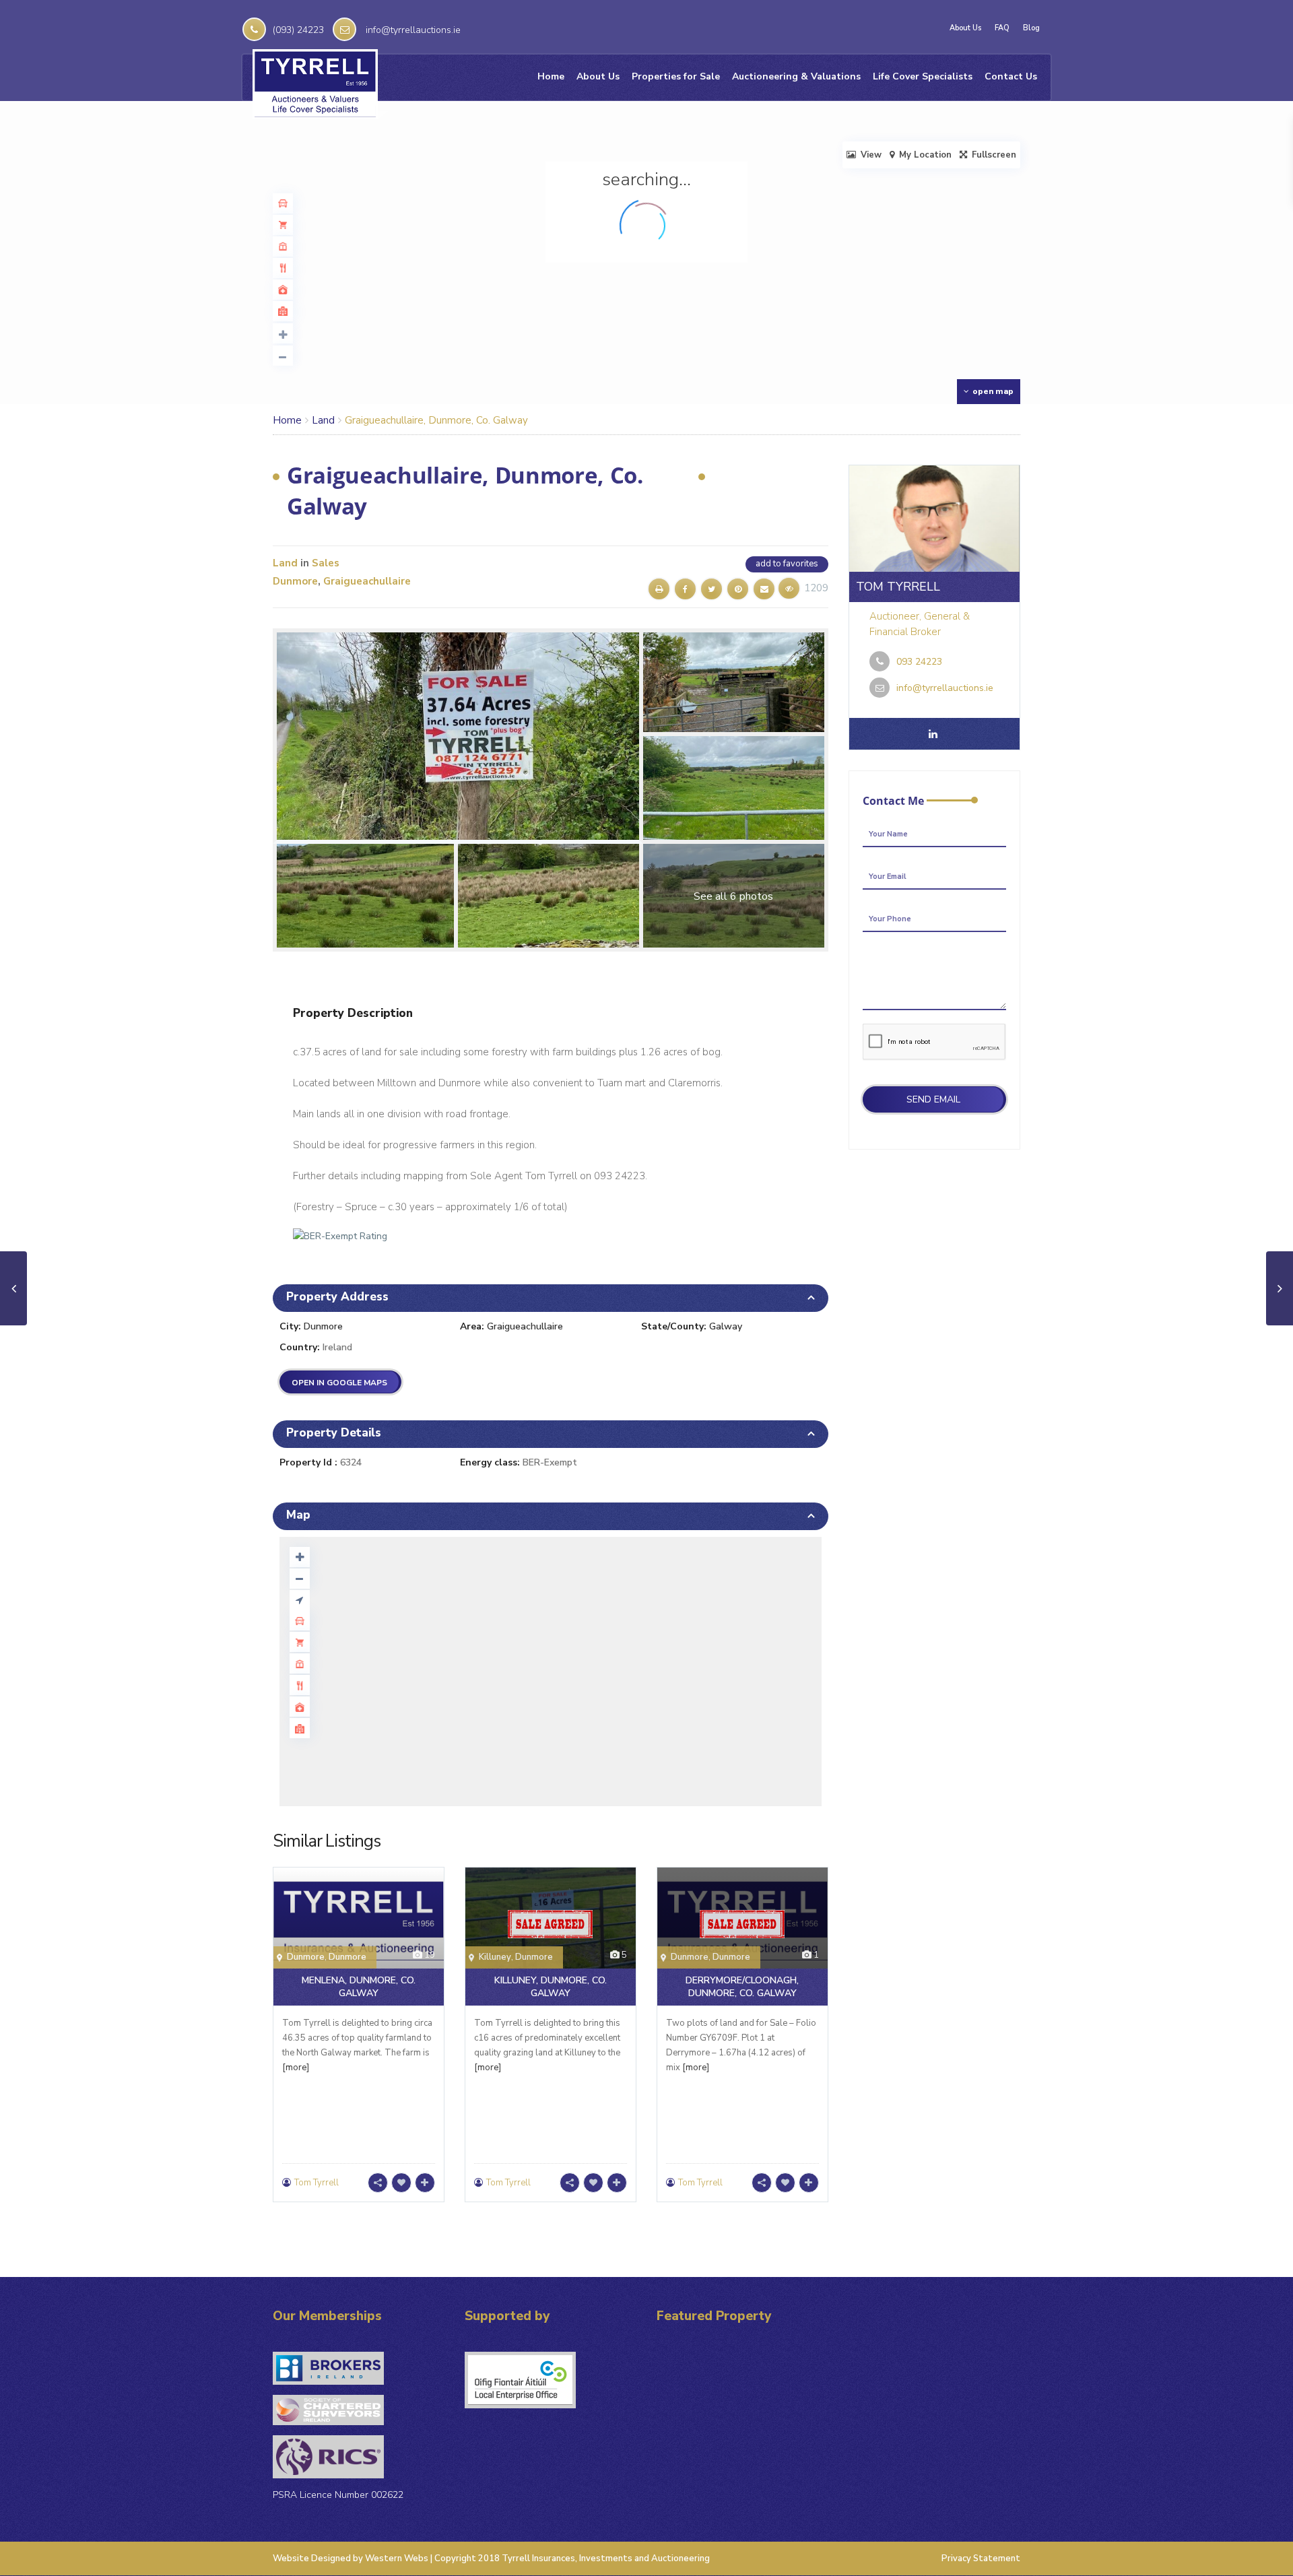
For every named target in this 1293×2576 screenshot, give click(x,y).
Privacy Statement (981, 2558)
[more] (296, 2068)
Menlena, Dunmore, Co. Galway (359, 1987)
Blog (1031, 28)
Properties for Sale (676, 76)
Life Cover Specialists (923, 76)
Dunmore (295, 581)
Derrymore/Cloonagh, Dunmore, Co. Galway (742, 1987)
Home (551, 76)
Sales (326, 563)
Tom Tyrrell (317, 2183)
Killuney (495, 1957)
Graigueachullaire (367, 581)
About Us (965, 28)
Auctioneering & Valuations (796, 76)
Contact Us (1011, 76)
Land (323, 420)
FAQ (1002, 28)
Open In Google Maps (339, 1383)
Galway (726, 1326)
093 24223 (919, 662)
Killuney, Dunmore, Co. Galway (551, 1987)
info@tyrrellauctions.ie (413, 30)
